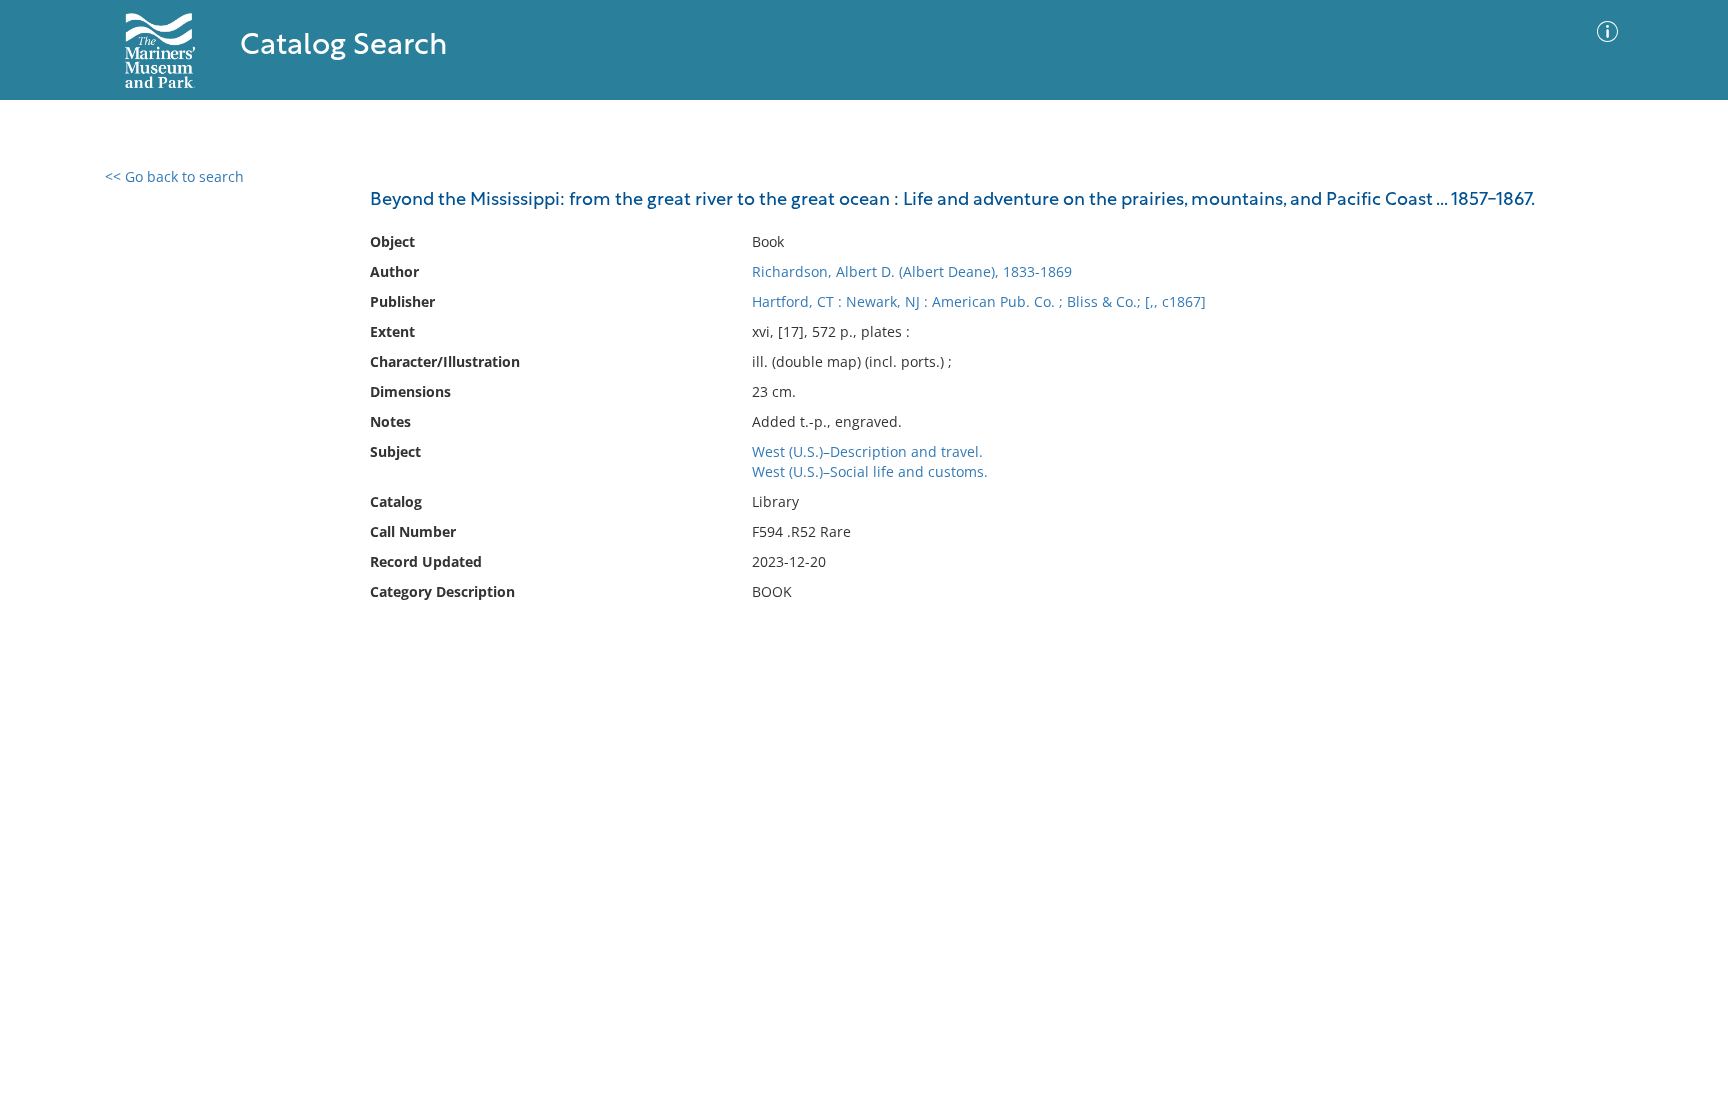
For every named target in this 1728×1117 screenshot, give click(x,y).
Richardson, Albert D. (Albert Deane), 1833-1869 (912, 271)
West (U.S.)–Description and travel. (867, 451)
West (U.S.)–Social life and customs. (870, 471)
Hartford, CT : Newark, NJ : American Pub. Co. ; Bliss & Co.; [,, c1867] (979, 301)
